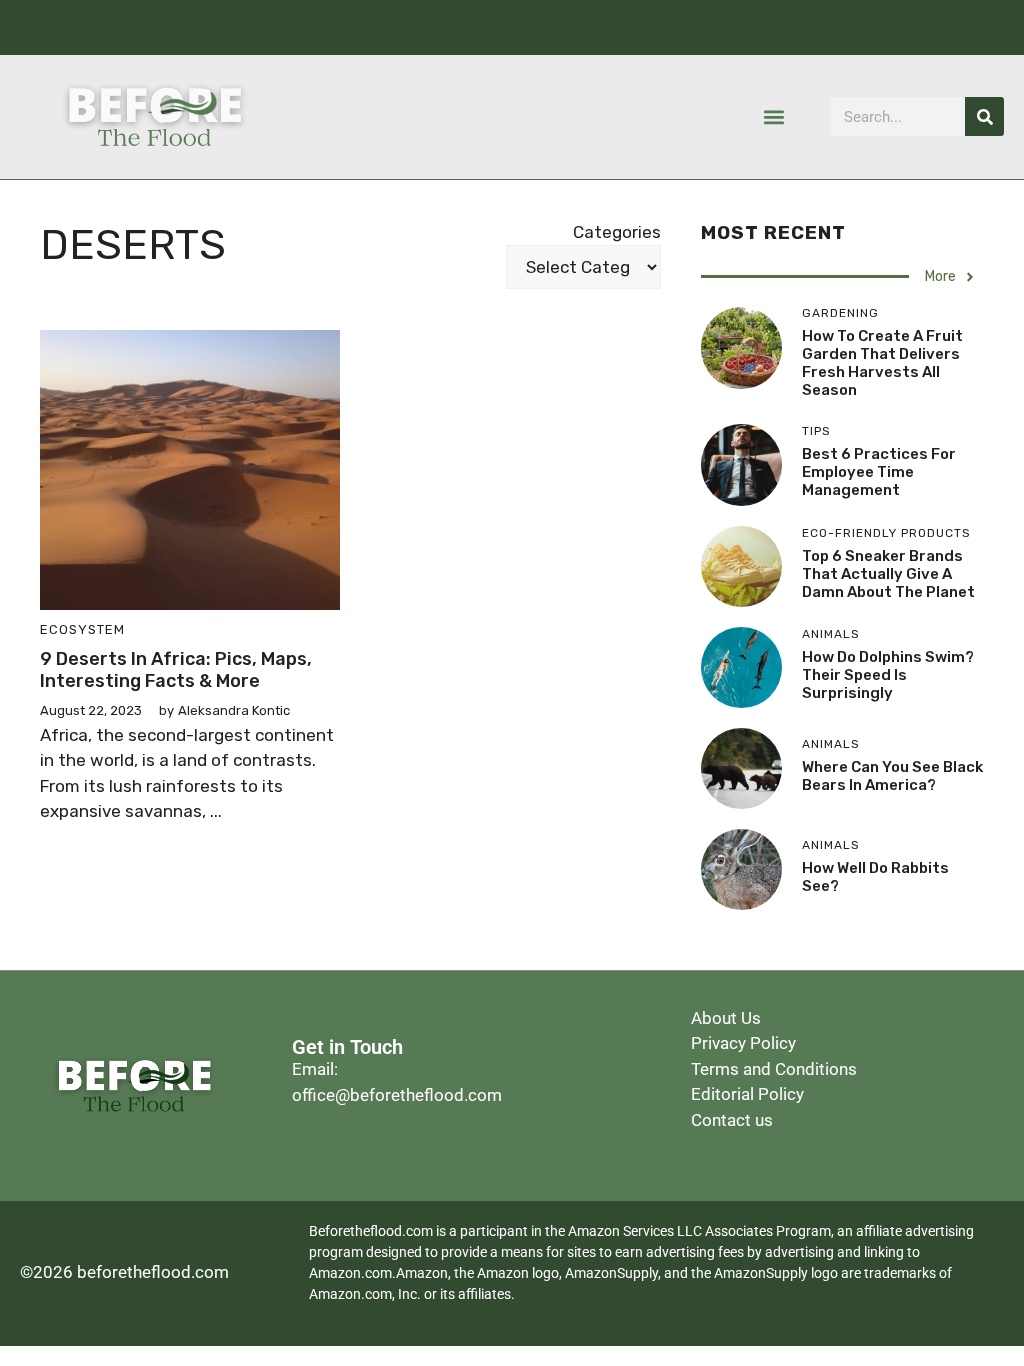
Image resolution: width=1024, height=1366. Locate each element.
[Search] (984, 116)
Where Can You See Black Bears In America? (892, 776)
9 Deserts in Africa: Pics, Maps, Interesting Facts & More (176, 670)
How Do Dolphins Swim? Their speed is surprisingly (888, 675)
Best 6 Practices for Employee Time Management (879, 472)
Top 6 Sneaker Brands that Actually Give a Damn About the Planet (888, 574)
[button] (774, 116)
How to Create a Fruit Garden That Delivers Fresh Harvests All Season (882, 363)
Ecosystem (82, 629)
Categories (617, 232)
